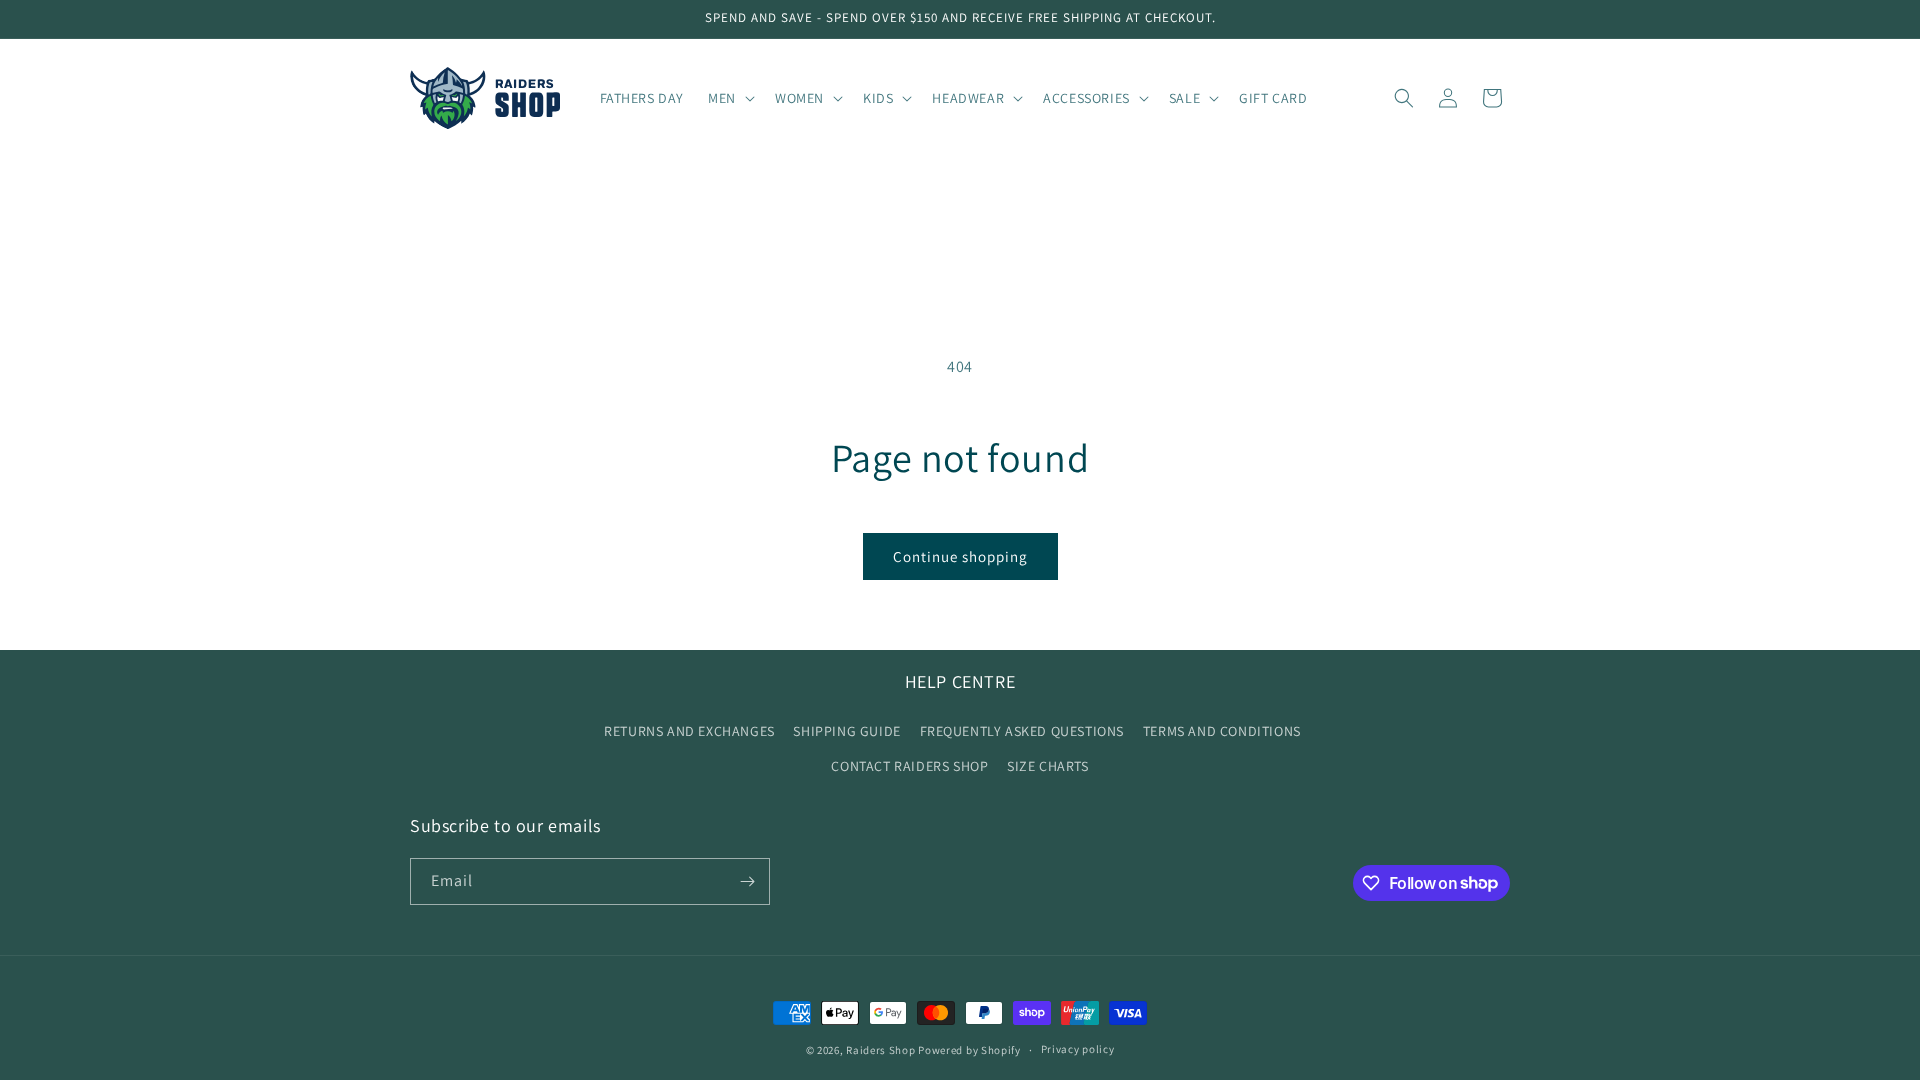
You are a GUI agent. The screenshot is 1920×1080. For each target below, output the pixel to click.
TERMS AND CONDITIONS (1222, 731)
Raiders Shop (880, 1050)
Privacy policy (1078, 1049)
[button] (729, 98)
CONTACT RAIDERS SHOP (909, 766)
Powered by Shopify (969, 1050)
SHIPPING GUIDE (846, 731)
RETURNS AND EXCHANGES (689, 731)
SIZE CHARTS (1048, 766)
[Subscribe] (747, 881)
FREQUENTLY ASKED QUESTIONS (1022, 731)
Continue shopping (960, 556)
